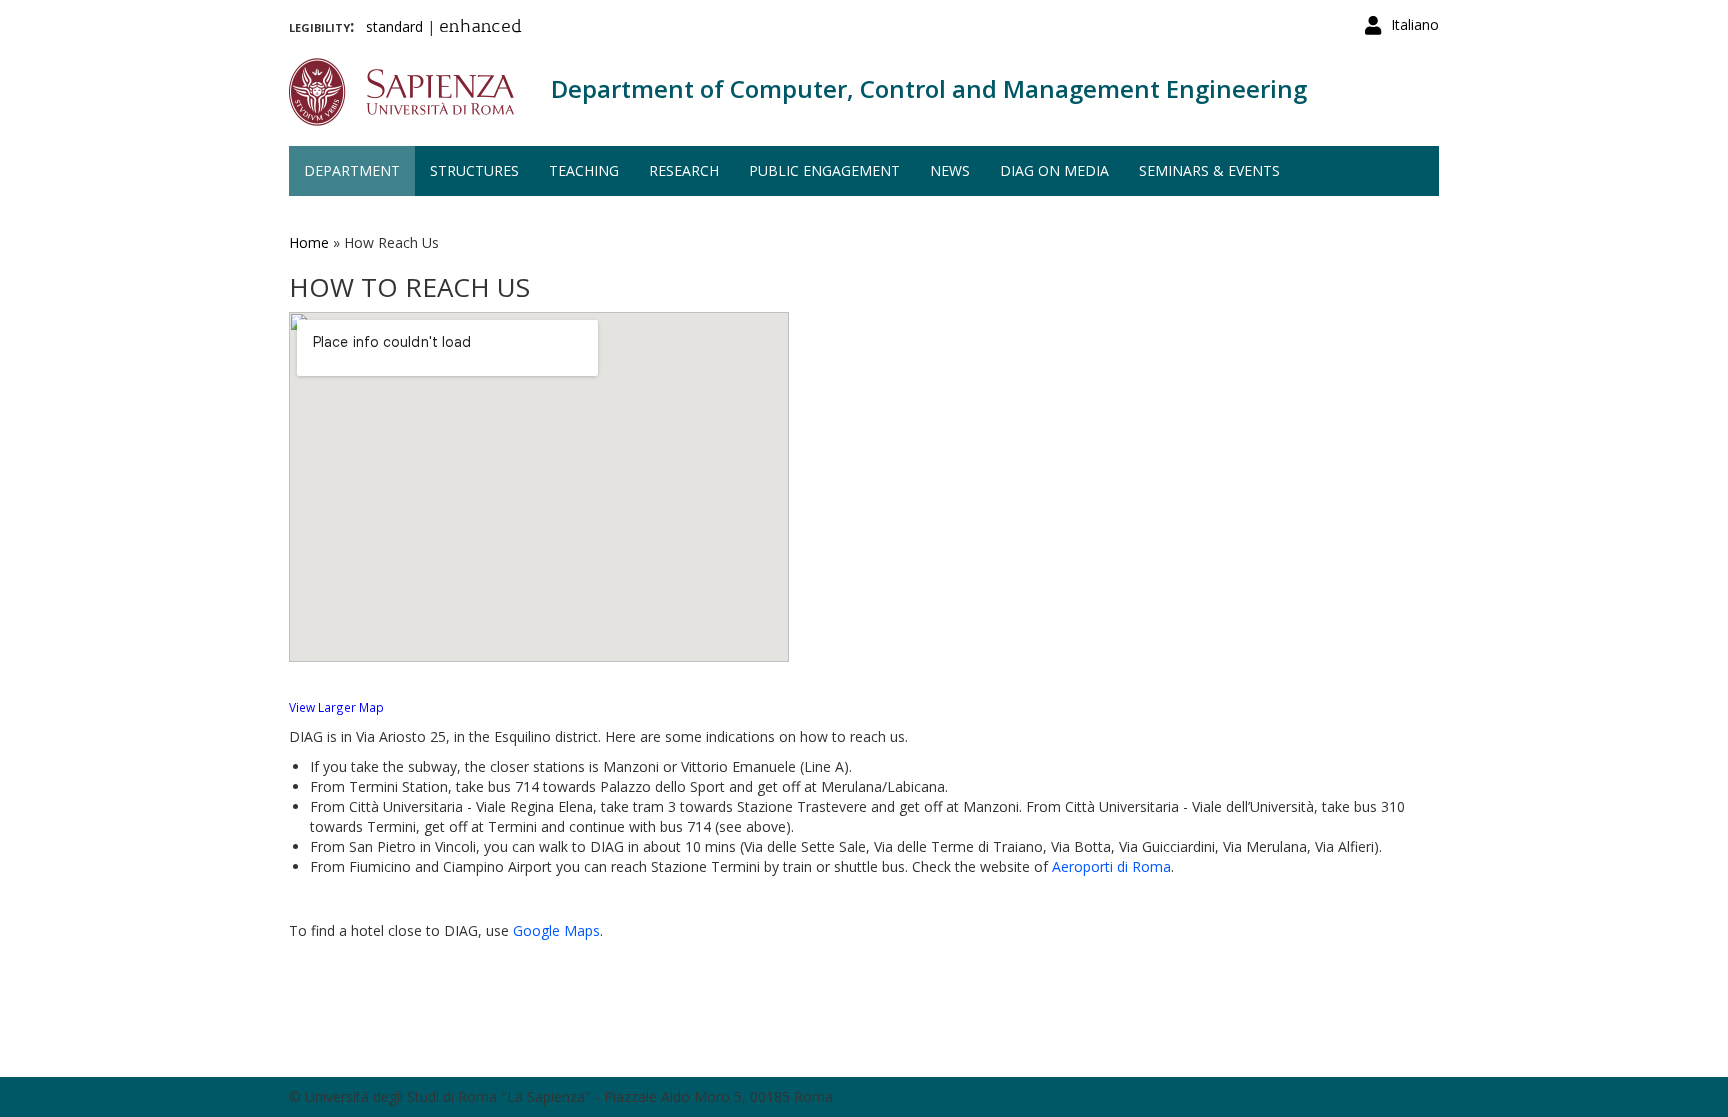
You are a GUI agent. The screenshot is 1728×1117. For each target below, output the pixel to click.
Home (309, 242)
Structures (474, 170)
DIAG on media (1054, 170)
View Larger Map (336, 707)
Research (684, 170)
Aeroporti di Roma (1111, 866)
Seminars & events (1209, 170)
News (950, 170)
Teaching (584, 170)
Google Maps (556, 930)
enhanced (480, 28)
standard (394, 26)
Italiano (1415, 24)
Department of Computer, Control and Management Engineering (929, 88)
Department (352, 170)
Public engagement (824, 170)
